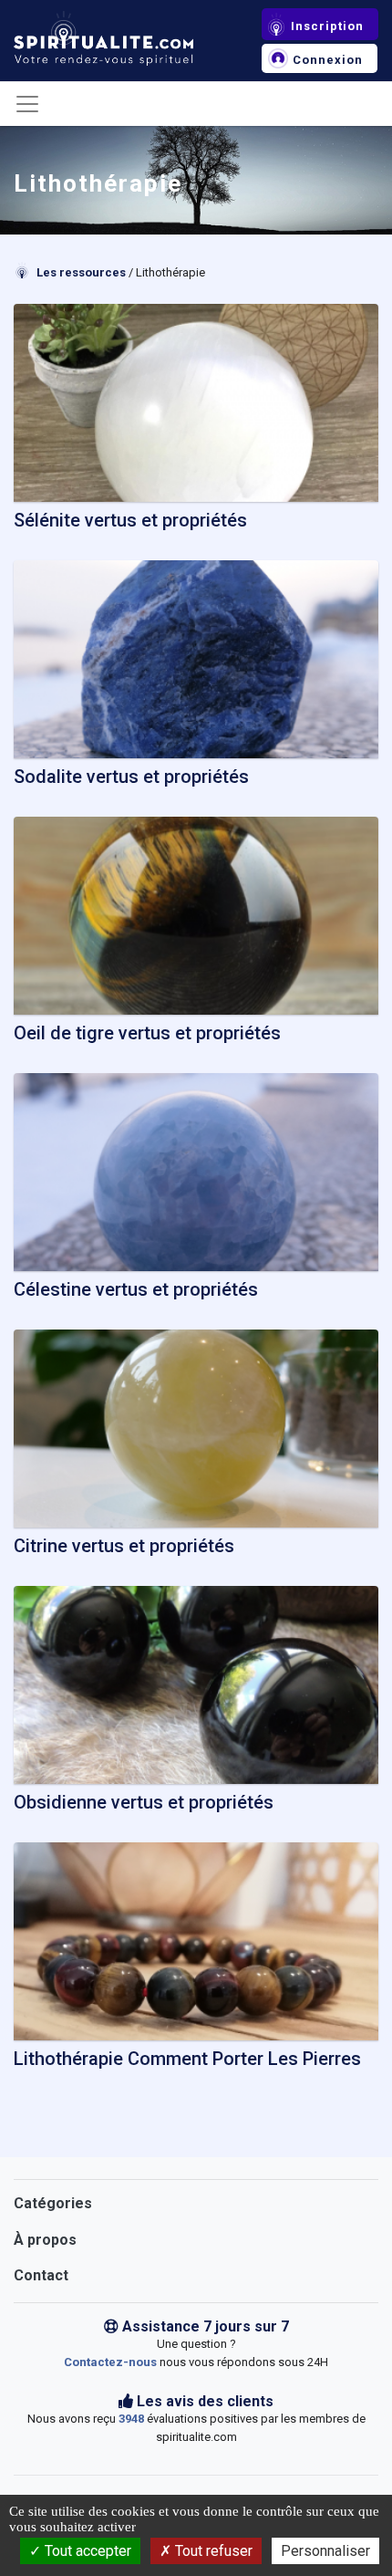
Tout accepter (86, 2551)
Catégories (53, 2203)
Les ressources (81, 272)
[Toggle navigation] (27, 104)
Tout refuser (212, 2551)
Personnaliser (325, 2551)
